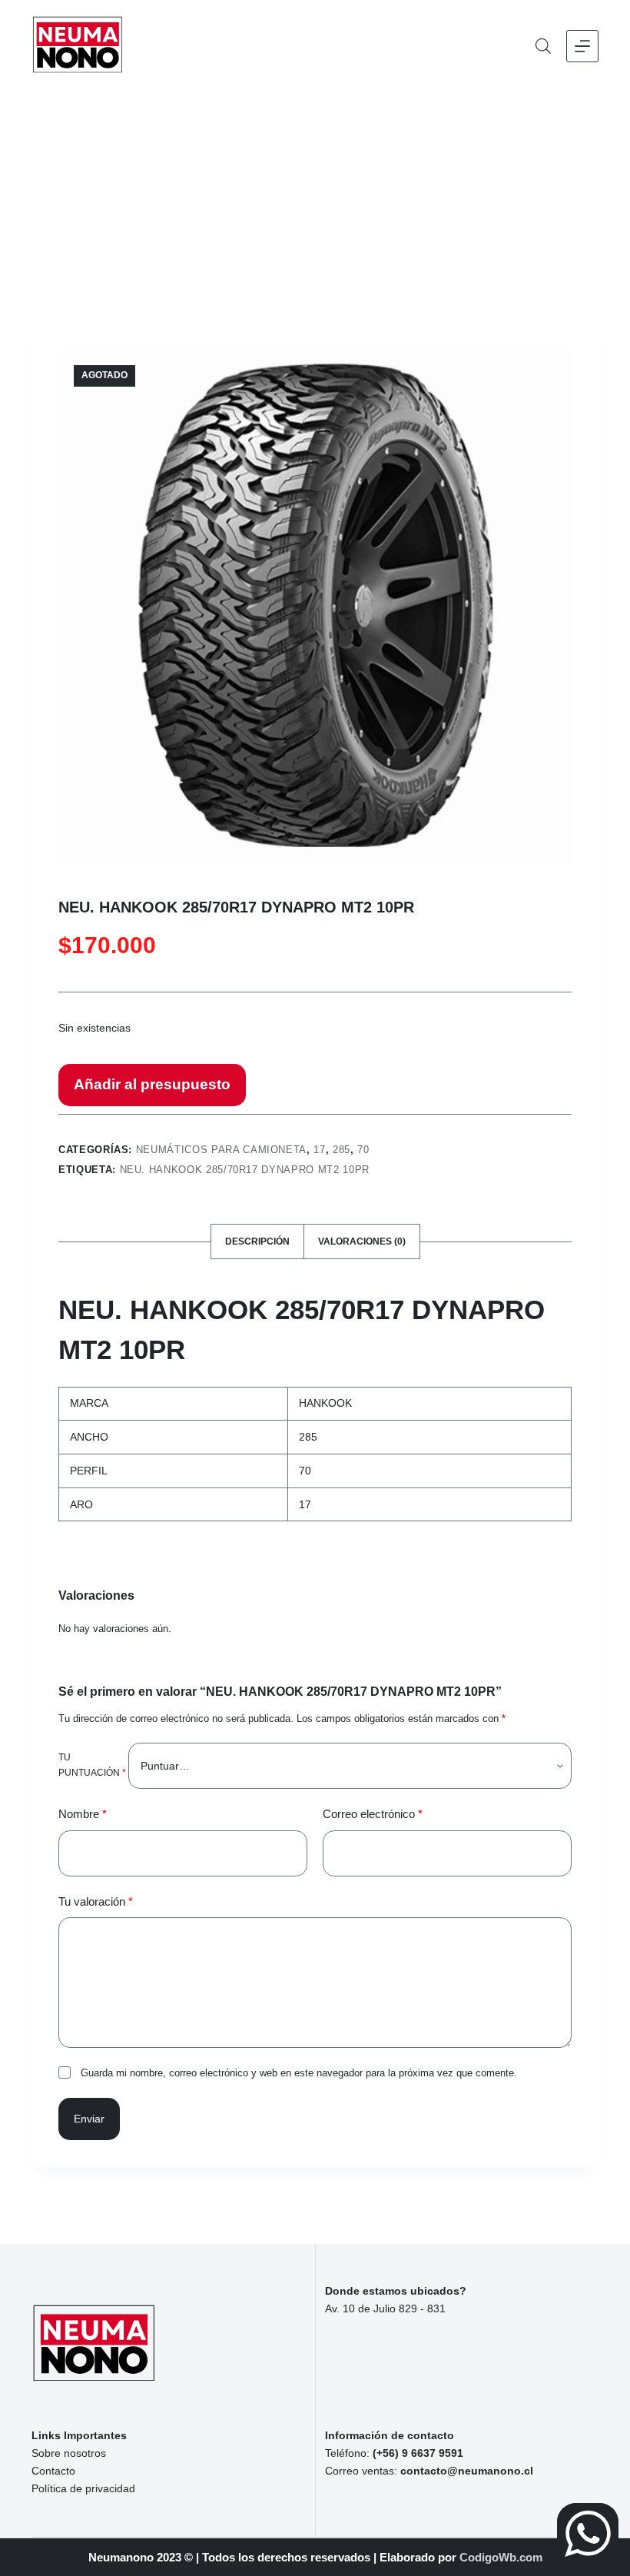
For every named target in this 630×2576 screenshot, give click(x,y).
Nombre (83, 1814)
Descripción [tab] (257, 1241)
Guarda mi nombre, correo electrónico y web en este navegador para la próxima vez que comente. (299, 2073)
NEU (86, 1310)
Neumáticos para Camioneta (221, 1150)
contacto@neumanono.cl (467, 2471)
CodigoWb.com (501, 2557)
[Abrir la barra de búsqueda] (543, 46)
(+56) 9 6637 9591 (418, 2453)
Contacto (53, 2471)
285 (342, 1150)
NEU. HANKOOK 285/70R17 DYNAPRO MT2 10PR (245, 1170)
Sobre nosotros (69, 2453)
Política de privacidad (83, 2488)
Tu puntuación (92, 1765)
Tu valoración (96, 1901)
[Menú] (582, 46)
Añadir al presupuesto (152, 1084)
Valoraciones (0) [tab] (362, 1241)
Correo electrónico (373, 1814)
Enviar (89, 2119)
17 (319, 1150)
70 (363, 1150)
